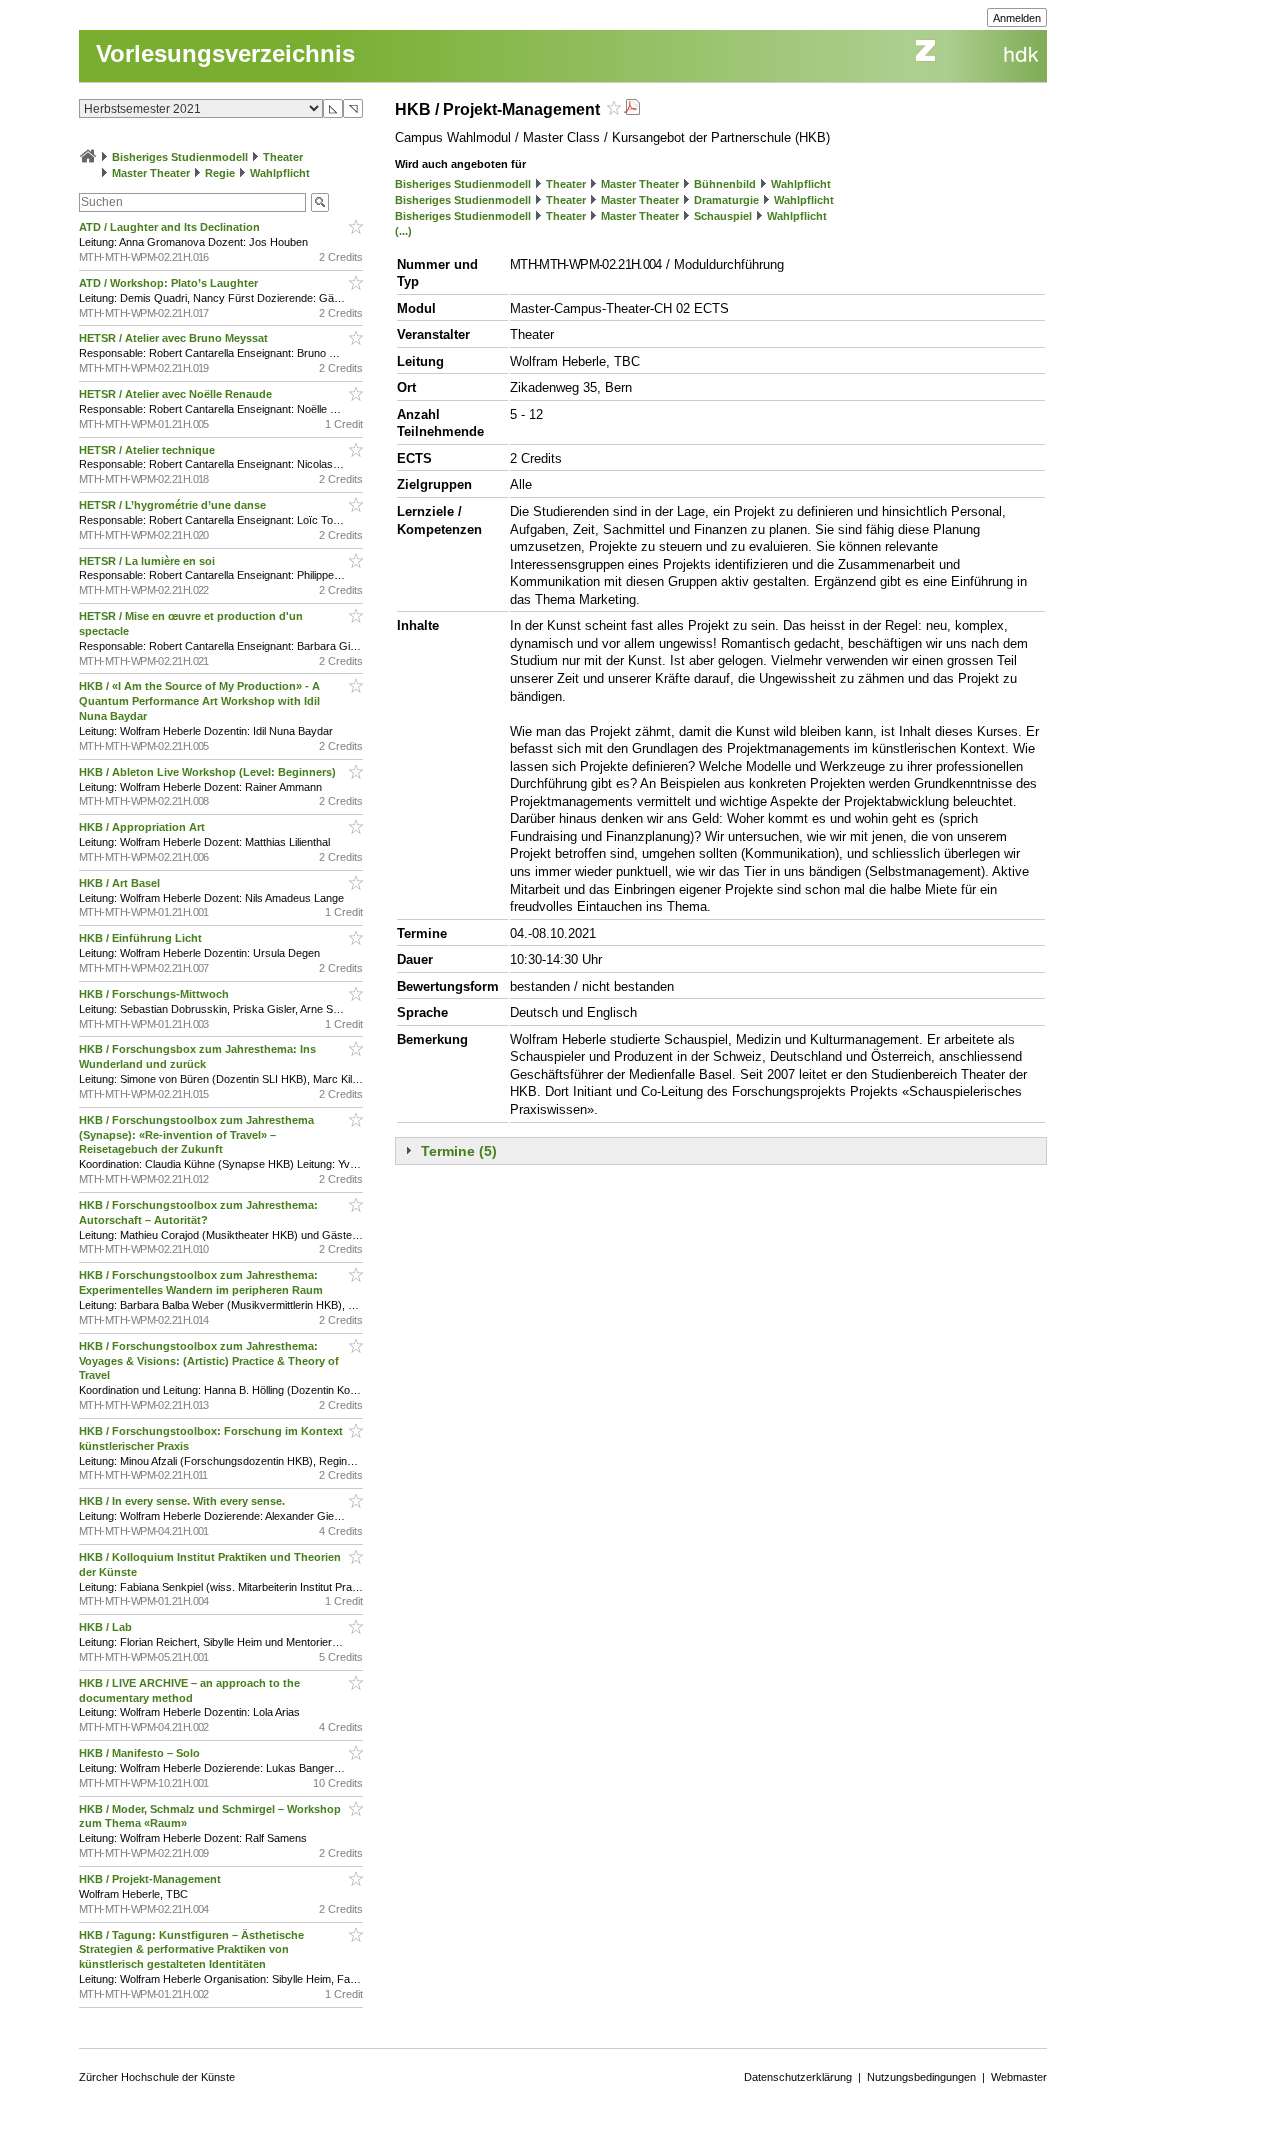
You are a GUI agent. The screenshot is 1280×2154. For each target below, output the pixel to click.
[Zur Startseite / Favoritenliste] (88, 157)
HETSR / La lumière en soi (148, 561)
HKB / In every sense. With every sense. (183, 1501)
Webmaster (1019, 2077)
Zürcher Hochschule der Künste (157, 2077)
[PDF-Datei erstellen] (632, 109)
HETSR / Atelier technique (148, 450)
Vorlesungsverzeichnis (225, 53)
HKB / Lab (107, 1627)
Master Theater (151, 173)
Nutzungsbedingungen (921, 2077)
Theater (283, 157)
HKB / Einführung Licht (142, 938)
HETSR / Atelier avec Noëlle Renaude (177, 394)
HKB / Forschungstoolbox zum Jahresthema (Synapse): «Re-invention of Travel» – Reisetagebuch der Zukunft (196, 1135)
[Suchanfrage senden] (320, 202)
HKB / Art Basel (121, 883)
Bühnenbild (725, 184)
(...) (403, 231)
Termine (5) (459, 1151)
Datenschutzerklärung (798, 2077)
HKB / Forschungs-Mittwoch (155, 994)
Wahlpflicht (280, 173)
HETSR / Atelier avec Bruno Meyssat (175, 338)
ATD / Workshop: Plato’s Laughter (170, 283)
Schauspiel (723, 216)
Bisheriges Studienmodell (180, 157)
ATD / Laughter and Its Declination (171, 227)
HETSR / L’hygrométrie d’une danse (174, 505)
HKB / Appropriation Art (143, 827)
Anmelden (1017, 18)
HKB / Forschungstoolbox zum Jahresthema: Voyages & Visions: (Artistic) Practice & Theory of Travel (209, 1361)
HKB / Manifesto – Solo (141, 1753)
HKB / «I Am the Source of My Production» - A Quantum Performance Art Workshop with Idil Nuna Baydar (199, 701)
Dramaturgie (726, 200)
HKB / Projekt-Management (151, 1879)
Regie (220, 173)
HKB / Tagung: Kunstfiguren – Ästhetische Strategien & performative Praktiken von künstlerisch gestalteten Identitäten (191, 1950)
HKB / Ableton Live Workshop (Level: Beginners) (209, 772)
